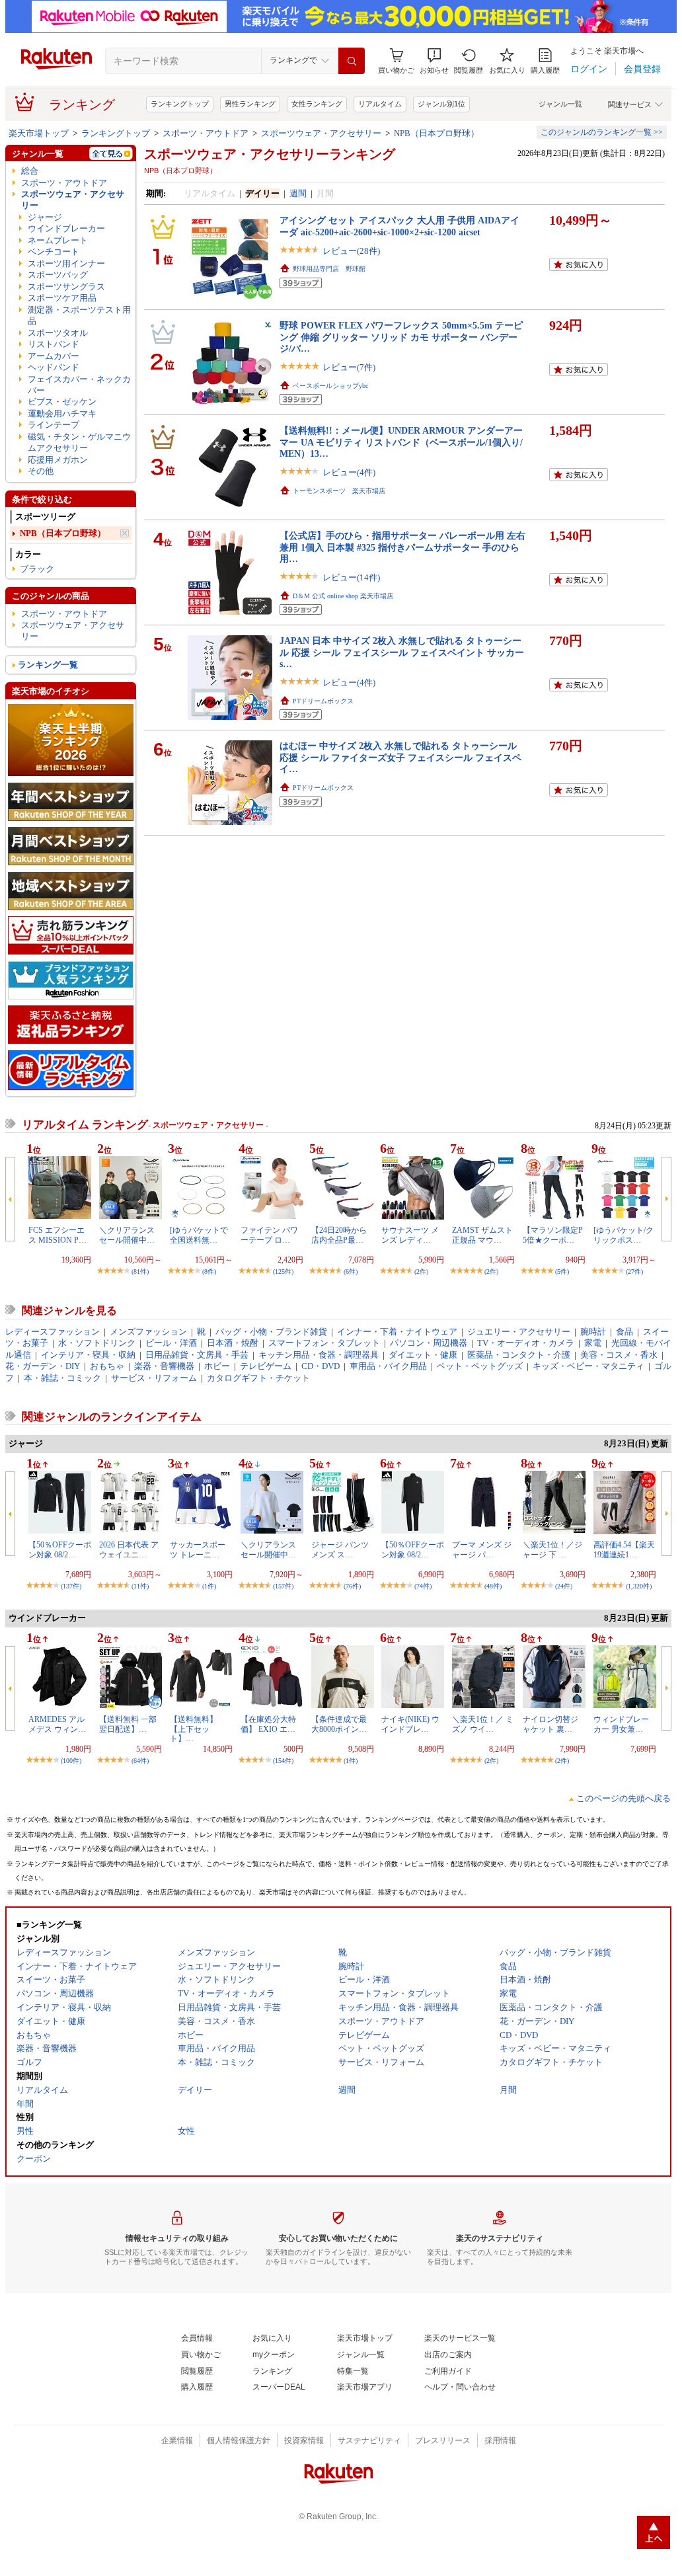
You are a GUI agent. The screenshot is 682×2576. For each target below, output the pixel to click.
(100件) (71, 1761)
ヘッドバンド (54, 367)
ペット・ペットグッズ (480, 1366)
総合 (30, 171)
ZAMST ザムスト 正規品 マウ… (482, 1235)
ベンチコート (54, 252)
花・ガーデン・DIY (43, 1366)
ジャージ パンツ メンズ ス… (340, 1549)
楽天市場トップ (39, 133)
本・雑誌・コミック (62, 1378)
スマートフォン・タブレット (324, 1343)
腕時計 (593, 1332)
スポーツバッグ (58, 275)
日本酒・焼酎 (233, 1343)
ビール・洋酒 (171, 1343)
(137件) (71, 1586)
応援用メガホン (58, 460)
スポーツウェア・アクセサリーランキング (270, 154)
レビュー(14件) (351, 577)
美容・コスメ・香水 (619, 1355)
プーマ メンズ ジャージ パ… (482, 1549)
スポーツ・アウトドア (206, 133)
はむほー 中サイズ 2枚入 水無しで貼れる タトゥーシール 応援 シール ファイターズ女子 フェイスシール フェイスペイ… (400, 757)
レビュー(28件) (351, 251)
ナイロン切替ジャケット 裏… (550, 1724)
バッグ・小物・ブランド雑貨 (271, 1332)
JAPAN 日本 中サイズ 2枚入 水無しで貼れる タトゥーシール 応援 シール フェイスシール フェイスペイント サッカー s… (402, 652)
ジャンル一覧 (560, 104)
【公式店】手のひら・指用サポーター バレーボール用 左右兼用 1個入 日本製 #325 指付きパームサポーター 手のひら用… (402, 547)
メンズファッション (148, 1332)
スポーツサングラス (66, 287)
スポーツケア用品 (62, 298)
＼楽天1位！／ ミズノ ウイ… (483, 1724)
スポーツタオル (58, 333)
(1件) (209, 1586)
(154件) (283, 1761)
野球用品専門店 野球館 (329, 269)
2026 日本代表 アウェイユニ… (129, 1549)
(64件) (140, 1761)
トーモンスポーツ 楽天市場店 (339, 491)
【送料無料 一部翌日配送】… (128, 1724)
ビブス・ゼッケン (62, 402)
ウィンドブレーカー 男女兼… (621, 1724)
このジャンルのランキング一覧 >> (602, 132)
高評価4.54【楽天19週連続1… (624, 1549)
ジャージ (45, 217)
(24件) (564, 1586)
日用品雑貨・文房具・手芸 (197, 1355)
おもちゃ (107, 1366)
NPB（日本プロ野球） (436, 133)
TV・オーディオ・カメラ (526, 1343)
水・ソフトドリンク (97, 1343)
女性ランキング (317, 104)
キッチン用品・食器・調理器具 (319, 1355)
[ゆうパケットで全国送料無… (199, 1235)
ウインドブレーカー (66, 228)
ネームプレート (58, 240)
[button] (434, 61)
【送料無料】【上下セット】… (194, 1729)
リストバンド (54, 344)
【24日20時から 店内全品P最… (339, 1235)
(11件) (140, 1586)
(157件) (283, 1586)
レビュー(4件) (349, 472)
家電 (593, 1343)
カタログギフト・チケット (258, 1378)
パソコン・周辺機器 (429, 1343)
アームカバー (54, 356)
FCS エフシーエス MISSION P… (57, 1235)
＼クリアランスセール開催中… (127, 1235)
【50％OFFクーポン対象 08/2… (60, 1549)
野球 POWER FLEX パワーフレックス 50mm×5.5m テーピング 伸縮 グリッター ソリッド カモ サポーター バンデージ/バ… (401, 337)
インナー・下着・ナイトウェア (397, 1332)
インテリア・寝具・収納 (88, 1355)
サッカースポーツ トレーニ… (198, 1549)
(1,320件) (639, 1586)
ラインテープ (54, 425)
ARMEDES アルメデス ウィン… (57, 1724)
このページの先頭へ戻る (624, 1798)
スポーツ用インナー (66, 263)
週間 (298, 193)
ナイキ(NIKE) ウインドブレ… (410, 1724)
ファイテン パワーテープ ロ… (269, 1235)
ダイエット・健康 (423, 1355)
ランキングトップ (180, 104)
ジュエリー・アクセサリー (519, 1332)
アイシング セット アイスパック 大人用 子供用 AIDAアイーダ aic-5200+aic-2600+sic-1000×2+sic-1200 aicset (399, 226)
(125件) (283, 1271)
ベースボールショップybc (330, 386)
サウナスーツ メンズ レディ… (410, 1235)
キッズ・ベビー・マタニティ (588, 1366)
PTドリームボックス (323, 701)
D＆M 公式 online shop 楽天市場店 (343, 596)
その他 (41, 471)
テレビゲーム (266, 1366)
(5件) (562, 1271)
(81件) (140, 1271)
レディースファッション (53, 1332)
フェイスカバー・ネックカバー (79, 385)
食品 (625, 1332)
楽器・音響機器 (164, 1366)
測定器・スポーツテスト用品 (79, 315)
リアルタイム (380, 104)
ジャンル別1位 (441, 104)
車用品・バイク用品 (388, 1366)
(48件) (493, 1586)
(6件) (351, 1271)
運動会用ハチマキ (62, 413)
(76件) (352, 1586)
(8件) (209, 1271)
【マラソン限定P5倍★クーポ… (553, 1235)
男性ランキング (250, 104)
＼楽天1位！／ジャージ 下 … (552, 1549)
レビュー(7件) (349, 367)
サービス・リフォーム (154, 1378)
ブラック (37, 569)
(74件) (423, 1586)
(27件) (634, 1271)
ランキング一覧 (48, 665)
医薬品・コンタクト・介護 (519, 1355)
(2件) (421, 1271)
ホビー (217, 1366)
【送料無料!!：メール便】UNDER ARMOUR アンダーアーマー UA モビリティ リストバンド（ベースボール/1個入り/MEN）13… (401, 442)
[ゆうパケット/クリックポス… (624, 1235)
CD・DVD (321, 1366)
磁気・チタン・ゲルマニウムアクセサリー (79, 442)
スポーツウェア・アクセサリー (321, 133)
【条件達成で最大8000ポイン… (339, 1724)
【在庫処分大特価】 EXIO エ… (268, 1724)
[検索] (352, 61)
